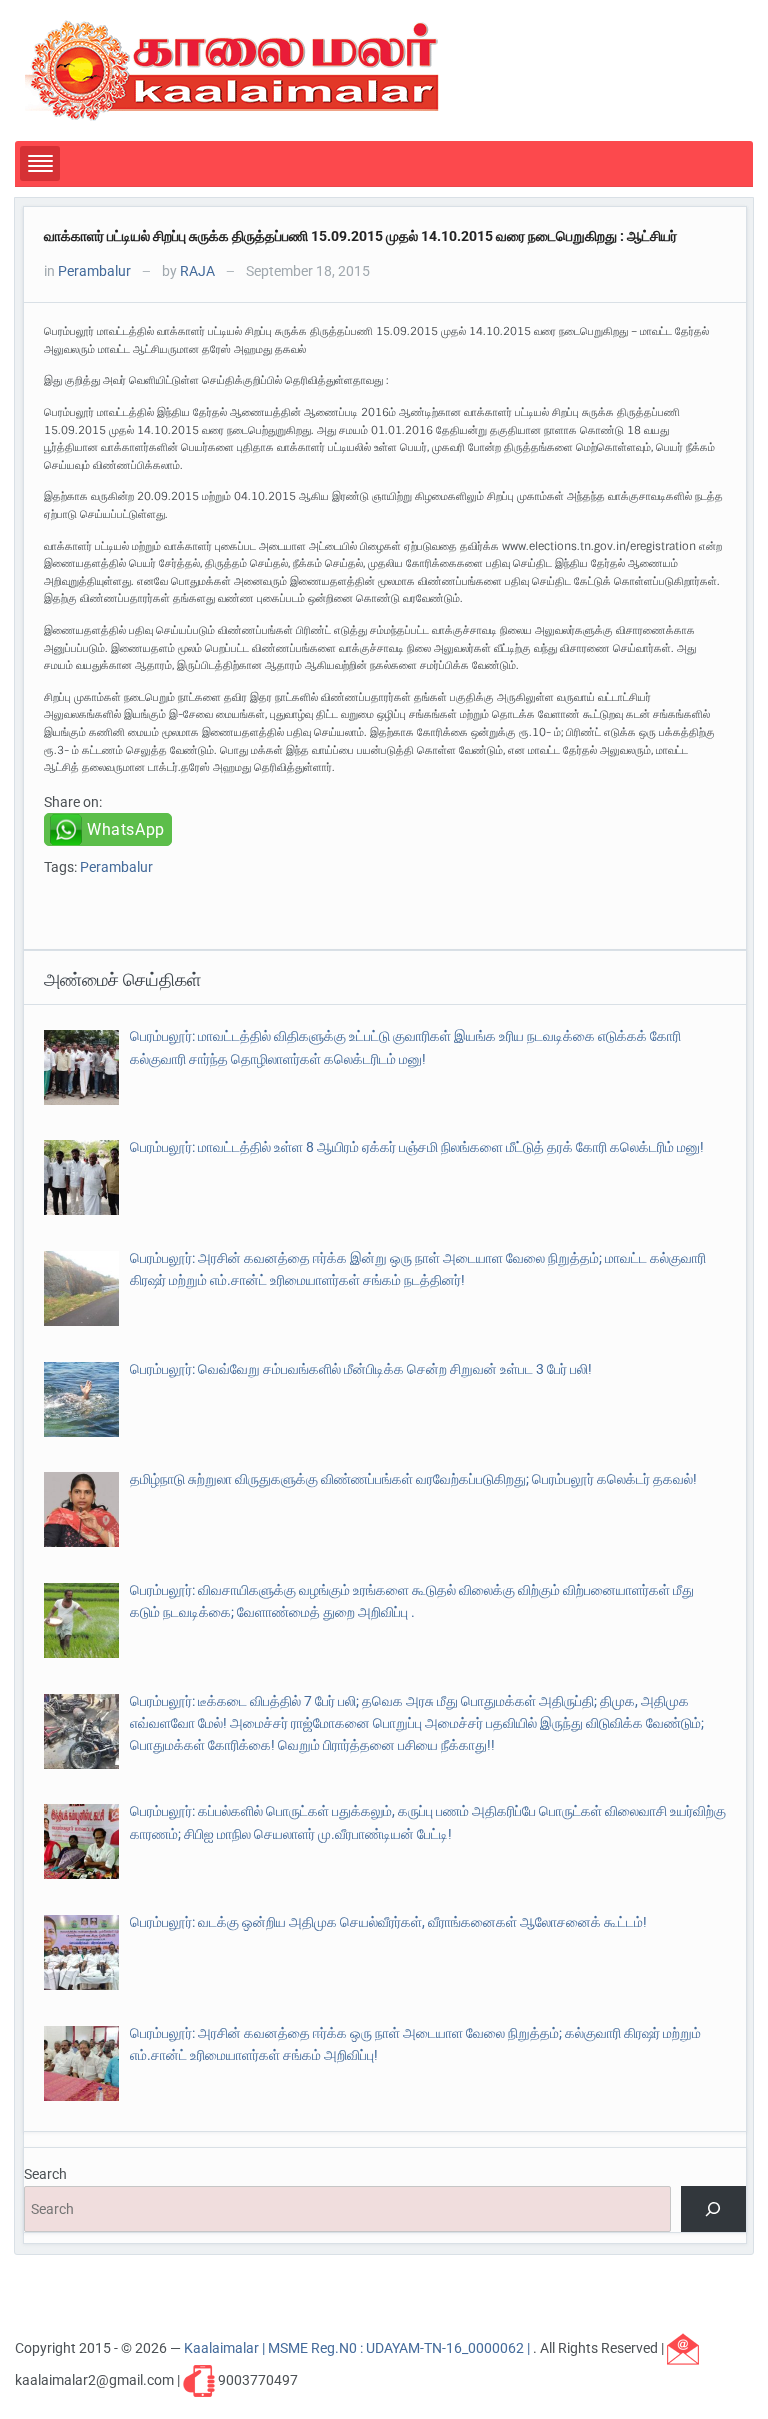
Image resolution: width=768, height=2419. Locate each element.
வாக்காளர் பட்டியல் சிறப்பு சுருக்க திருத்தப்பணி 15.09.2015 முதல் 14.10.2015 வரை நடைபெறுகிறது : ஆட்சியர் (360, 236)
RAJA (197, 271)
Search (45, 2174)
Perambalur (94, 271)
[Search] (713, 2209)
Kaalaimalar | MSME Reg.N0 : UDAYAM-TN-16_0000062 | (358, 2347)
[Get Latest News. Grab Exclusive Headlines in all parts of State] (232, 69)
